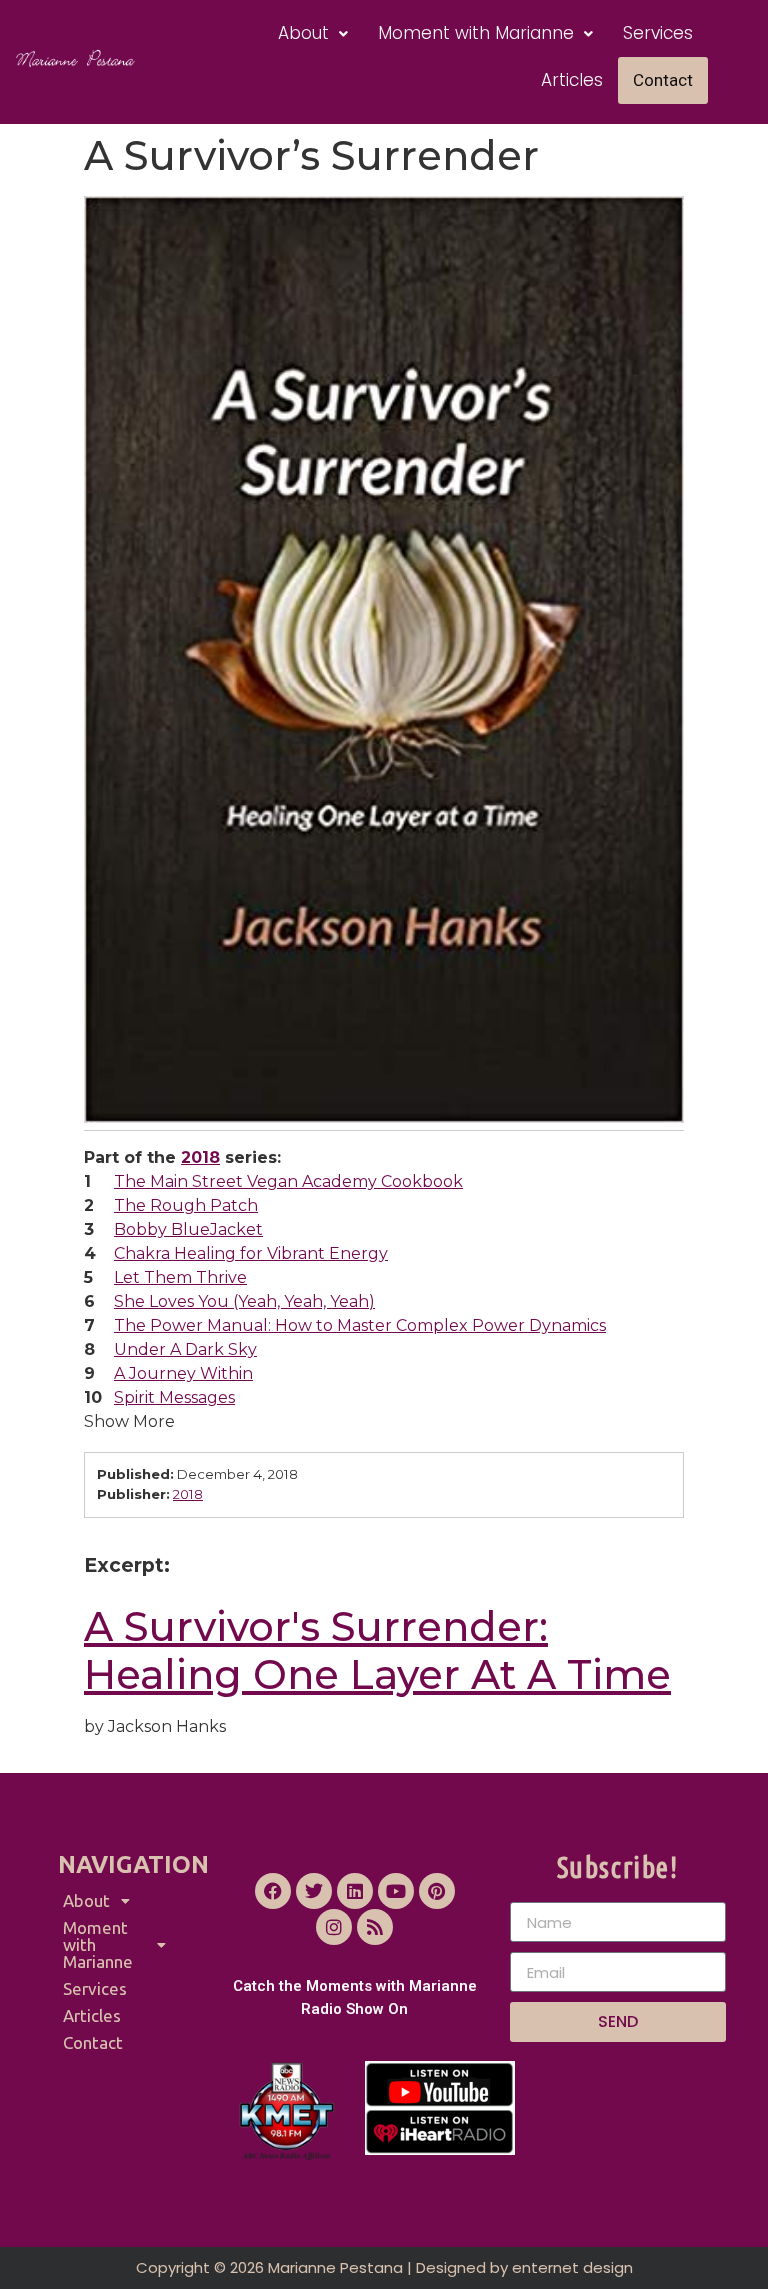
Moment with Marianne (476, 33)
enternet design (572, 2267)
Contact (663, 80)
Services (658, 33)
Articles (572, 80)
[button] (313, 33)
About (303, 33)
